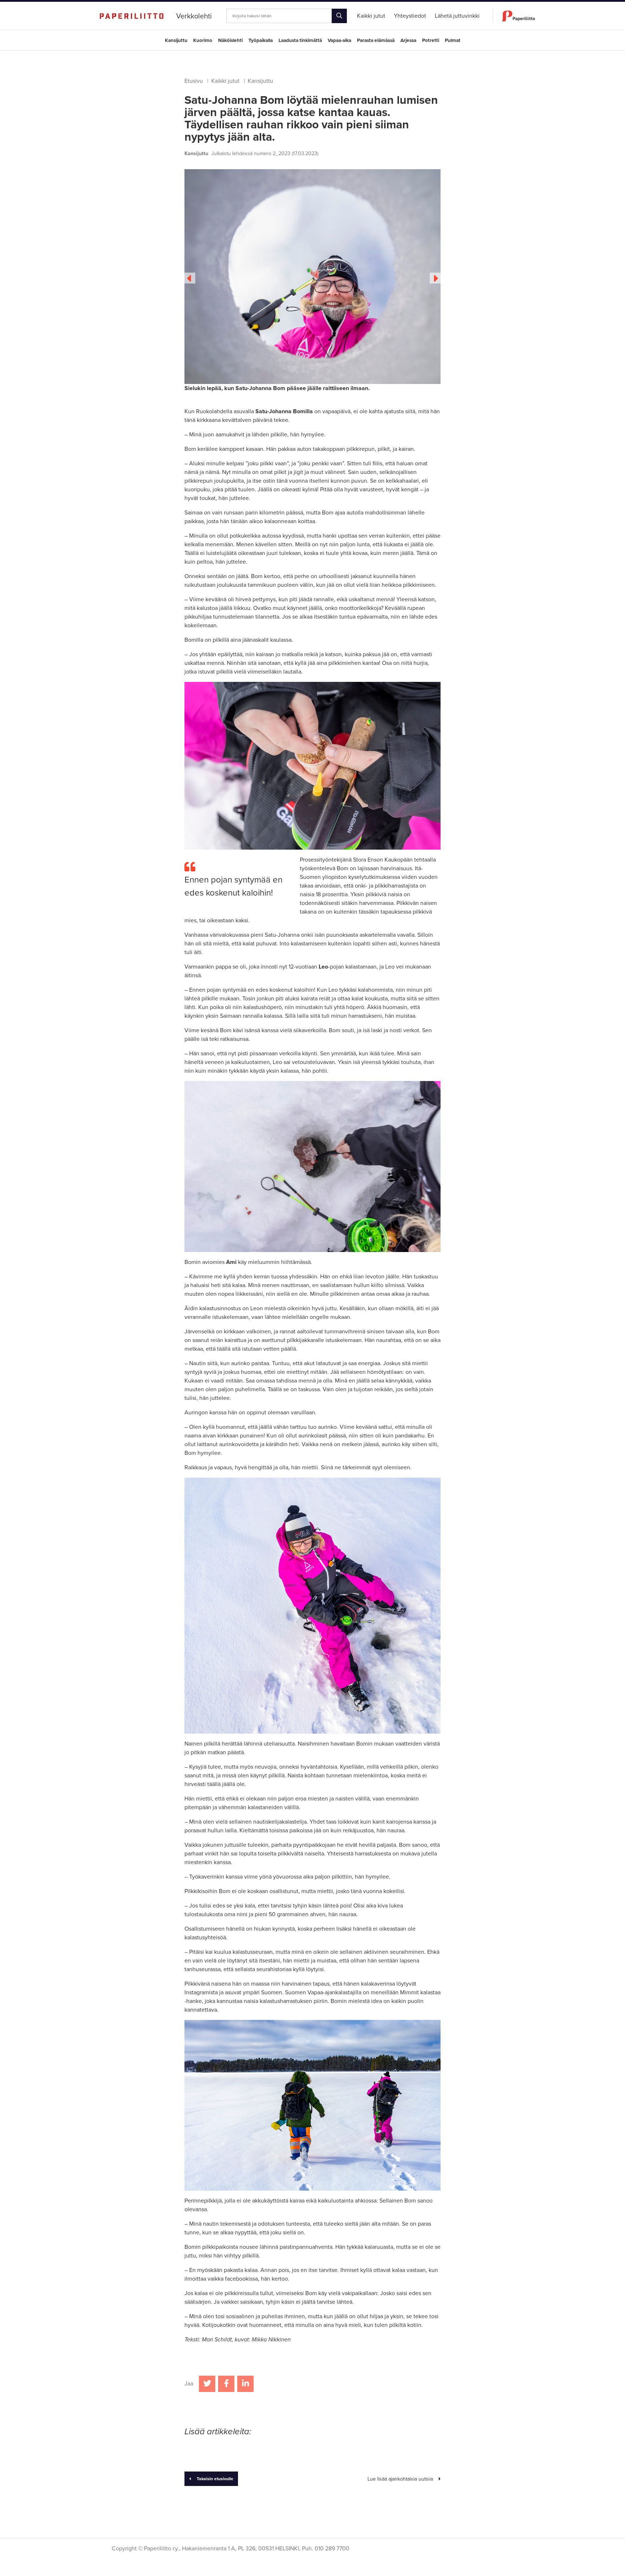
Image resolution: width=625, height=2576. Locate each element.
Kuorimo (203, 40)
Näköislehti (230, 40)
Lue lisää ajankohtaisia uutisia (400, 2479)
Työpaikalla (261, 40)
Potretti (431, 40)
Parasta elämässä (376, 40)
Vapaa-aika (339, 40)
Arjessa (408, 40)
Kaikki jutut (225, 81)
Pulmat (453, 40)
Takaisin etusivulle (215, 2479)
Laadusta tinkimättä (300, 40)
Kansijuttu (176, 40)
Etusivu (194, 81)
